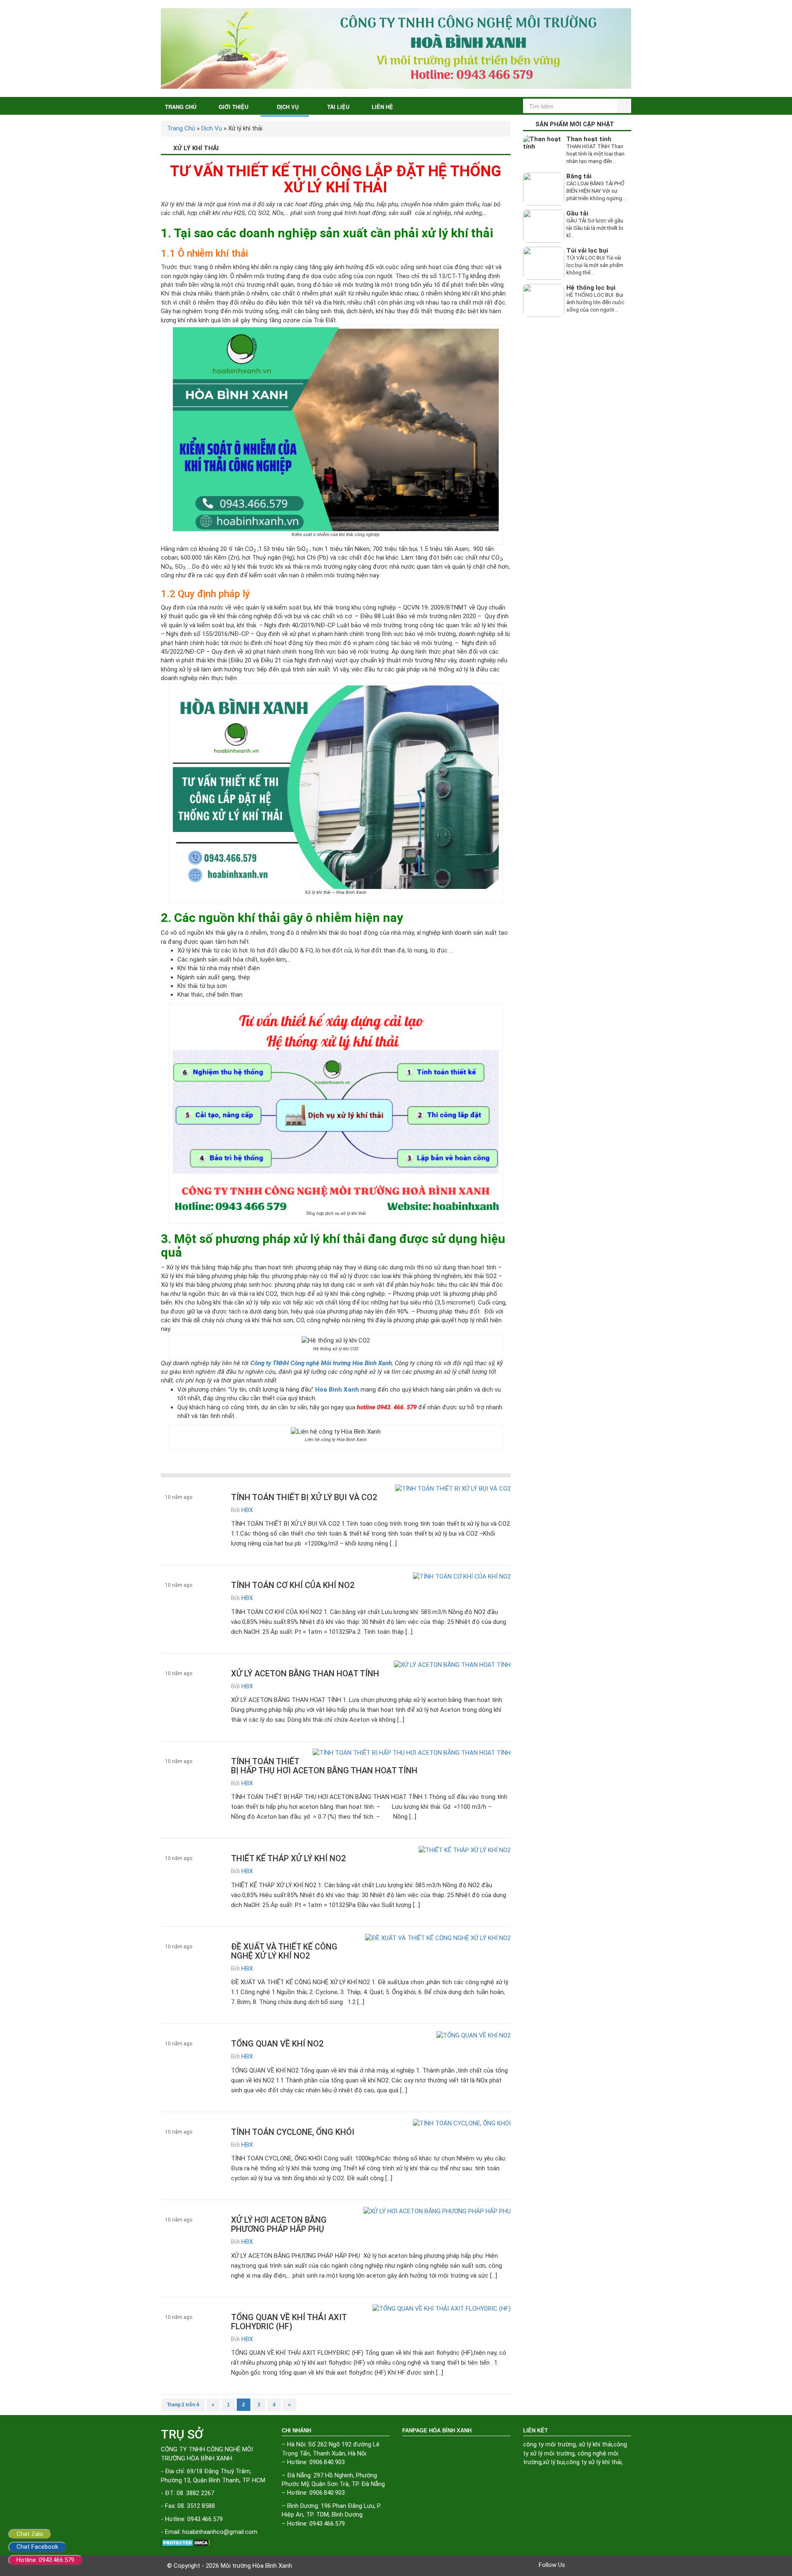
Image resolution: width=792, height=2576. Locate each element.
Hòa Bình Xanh (337, 1390)
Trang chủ (181, 107)
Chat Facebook (37, 2547)
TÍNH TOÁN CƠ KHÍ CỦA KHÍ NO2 (293, 1585)
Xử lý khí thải (180, 1784)
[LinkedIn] (620, 2565)
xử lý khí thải (595, 2444)
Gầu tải (577, 213)
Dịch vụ (288, 107)
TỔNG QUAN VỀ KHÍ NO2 (277, 2044)
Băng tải (579, 176)
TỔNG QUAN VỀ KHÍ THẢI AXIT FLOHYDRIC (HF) (289, 2322)
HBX (247, 1510)
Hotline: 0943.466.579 (45, 2560)
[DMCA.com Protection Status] (215, 2543)
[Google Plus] (596, 2565)
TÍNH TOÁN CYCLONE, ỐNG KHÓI (293, 2132)
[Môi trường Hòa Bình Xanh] (396, 48)
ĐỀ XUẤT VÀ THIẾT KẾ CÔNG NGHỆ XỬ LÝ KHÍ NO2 (284, 1951)
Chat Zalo (30, 2534)
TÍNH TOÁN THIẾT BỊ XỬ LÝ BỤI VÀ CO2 (304, 1497)
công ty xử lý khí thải (594, 2462)
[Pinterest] (608, 2565)
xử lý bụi (554, 2462)
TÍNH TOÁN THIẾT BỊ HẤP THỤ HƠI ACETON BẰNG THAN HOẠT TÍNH (324, 1766)
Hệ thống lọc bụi (591, 288)
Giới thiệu (233, 107)
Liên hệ (382, 107)
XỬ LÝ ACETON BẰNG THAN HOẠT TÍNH (305, 1673)
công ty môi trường (549, 2444)
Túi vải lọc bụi (587, 251)
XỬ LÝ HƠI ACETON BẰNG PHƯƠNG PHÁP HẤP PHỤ (279, 2224)
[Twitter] (585, 2565)
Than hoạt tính (589, 139)
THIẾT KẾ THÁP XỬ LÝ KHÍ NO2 (288, 1858)
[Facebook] (573, 2565)
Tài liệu (338, 107)
